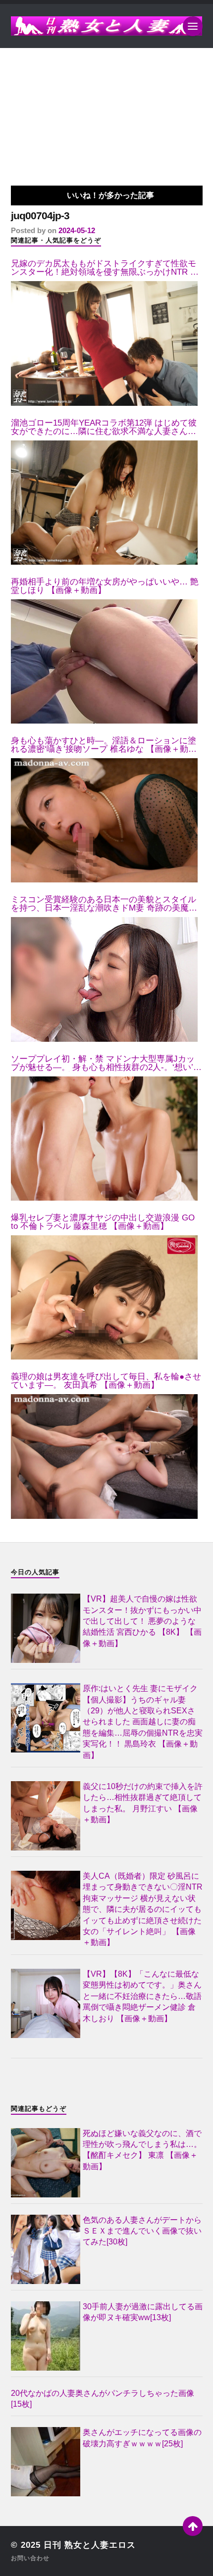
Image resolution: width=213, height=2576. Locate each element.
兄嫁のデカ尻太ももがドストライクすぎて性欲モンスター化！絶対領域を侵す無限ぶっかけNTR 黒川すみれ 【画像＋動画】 (105, 268)
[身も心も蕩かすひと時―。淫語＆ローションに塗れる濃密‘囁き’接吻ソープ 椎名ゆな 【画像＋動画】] (104, 820)
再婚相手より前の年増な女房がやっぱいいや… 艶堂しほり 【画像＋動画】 (105, 586)
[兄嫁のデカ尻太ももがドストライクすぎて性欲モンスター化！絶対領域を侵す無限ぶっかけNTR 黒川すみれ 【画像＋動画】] (104, 343)
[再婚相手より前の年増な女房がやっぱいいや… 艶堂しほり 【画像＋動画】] (104, 661)
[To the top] (193, 2526)
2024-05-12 (77, 230)
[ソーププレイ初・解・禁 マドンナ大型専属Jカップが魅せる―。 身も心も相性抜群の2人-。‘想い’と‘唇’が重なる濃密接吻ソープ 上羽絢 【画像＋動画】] (104, 1139)
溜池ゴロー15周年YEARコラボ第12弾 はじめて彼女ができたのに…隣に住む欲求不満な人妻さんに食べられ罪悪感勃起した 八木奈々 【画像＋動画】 (106, 427)
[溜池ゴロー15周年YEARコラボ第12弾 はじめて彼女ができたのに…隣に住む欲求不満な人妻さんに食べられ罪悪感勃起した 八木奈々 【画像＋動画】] (104, 503)
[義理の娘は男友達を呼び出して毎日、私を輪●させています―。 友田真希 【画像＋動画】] (104, 1456)
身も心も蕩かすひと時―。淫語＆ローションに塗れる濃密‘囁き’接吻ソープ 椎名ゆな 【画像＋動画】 (104, 745)
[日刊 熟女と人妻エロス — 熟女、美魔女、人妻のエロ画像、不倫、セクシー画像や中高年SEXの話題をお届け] (107, 26)
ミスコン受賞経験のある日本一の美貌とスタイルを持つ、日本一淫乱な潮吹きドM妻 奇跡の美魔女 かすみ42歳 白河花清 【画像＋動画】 (104, 904)
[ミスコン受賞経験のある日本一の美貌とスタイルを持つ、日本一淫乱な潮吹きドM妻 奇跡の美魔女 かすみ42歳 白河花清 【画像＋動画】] (104, 979)
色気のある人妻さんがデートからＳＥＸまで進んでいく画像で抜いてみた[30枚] (142, 2231)
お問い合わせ (30, 2558)
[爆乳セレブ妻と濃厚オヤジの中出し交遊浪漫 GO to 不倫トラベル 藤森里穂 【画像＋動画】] (104, 1297)
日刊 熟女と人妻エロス (90, 2545)
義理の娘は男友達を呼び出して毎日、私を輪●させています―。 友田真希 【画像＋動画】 (106, 1381)
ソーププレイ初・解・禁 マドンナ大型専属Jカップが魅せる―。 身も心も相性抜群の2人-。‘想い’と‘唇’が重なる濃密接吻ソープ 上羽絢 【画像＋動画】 (106, 1063)
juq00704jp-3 (40, 216)
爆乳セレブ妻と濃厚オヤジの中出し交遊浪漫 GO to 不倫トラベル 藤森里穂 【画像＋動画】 (103, 1222)
